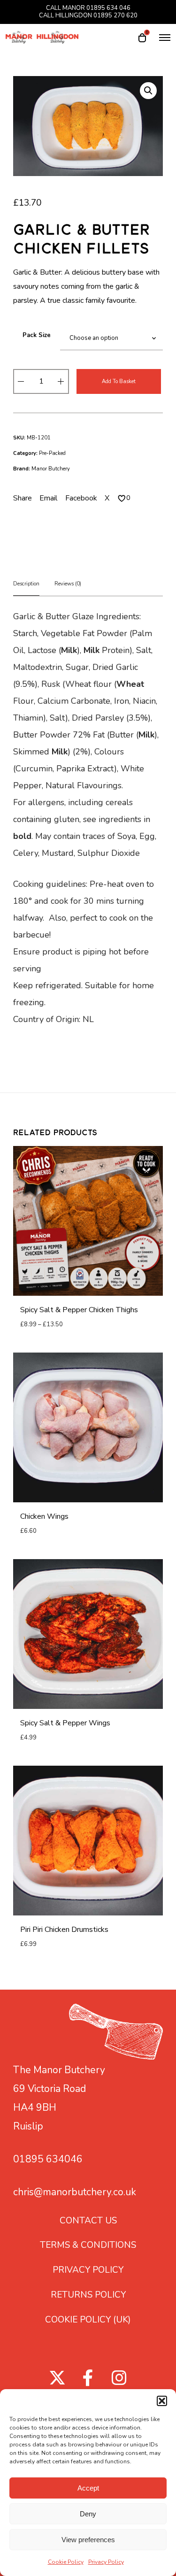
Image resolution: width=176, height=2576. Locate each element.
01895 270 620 (115, 15)
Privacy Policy (106, 2562)
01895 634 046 (108, 8)
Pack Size (37, 335)
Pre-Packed (52, 453)
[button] (162, 2401)
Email (49, 498)
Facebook (81, 498)
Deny (88, 2514)
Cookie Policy (66, 2562)
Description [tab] (26, 584)
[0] (122, 498)
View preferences (88, 2540)
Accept (88, 2488)
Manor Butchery (51, 469)
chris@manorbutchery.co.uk (75, 2192)
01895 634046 (48, 2159)
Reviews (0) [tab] (68, 584)
